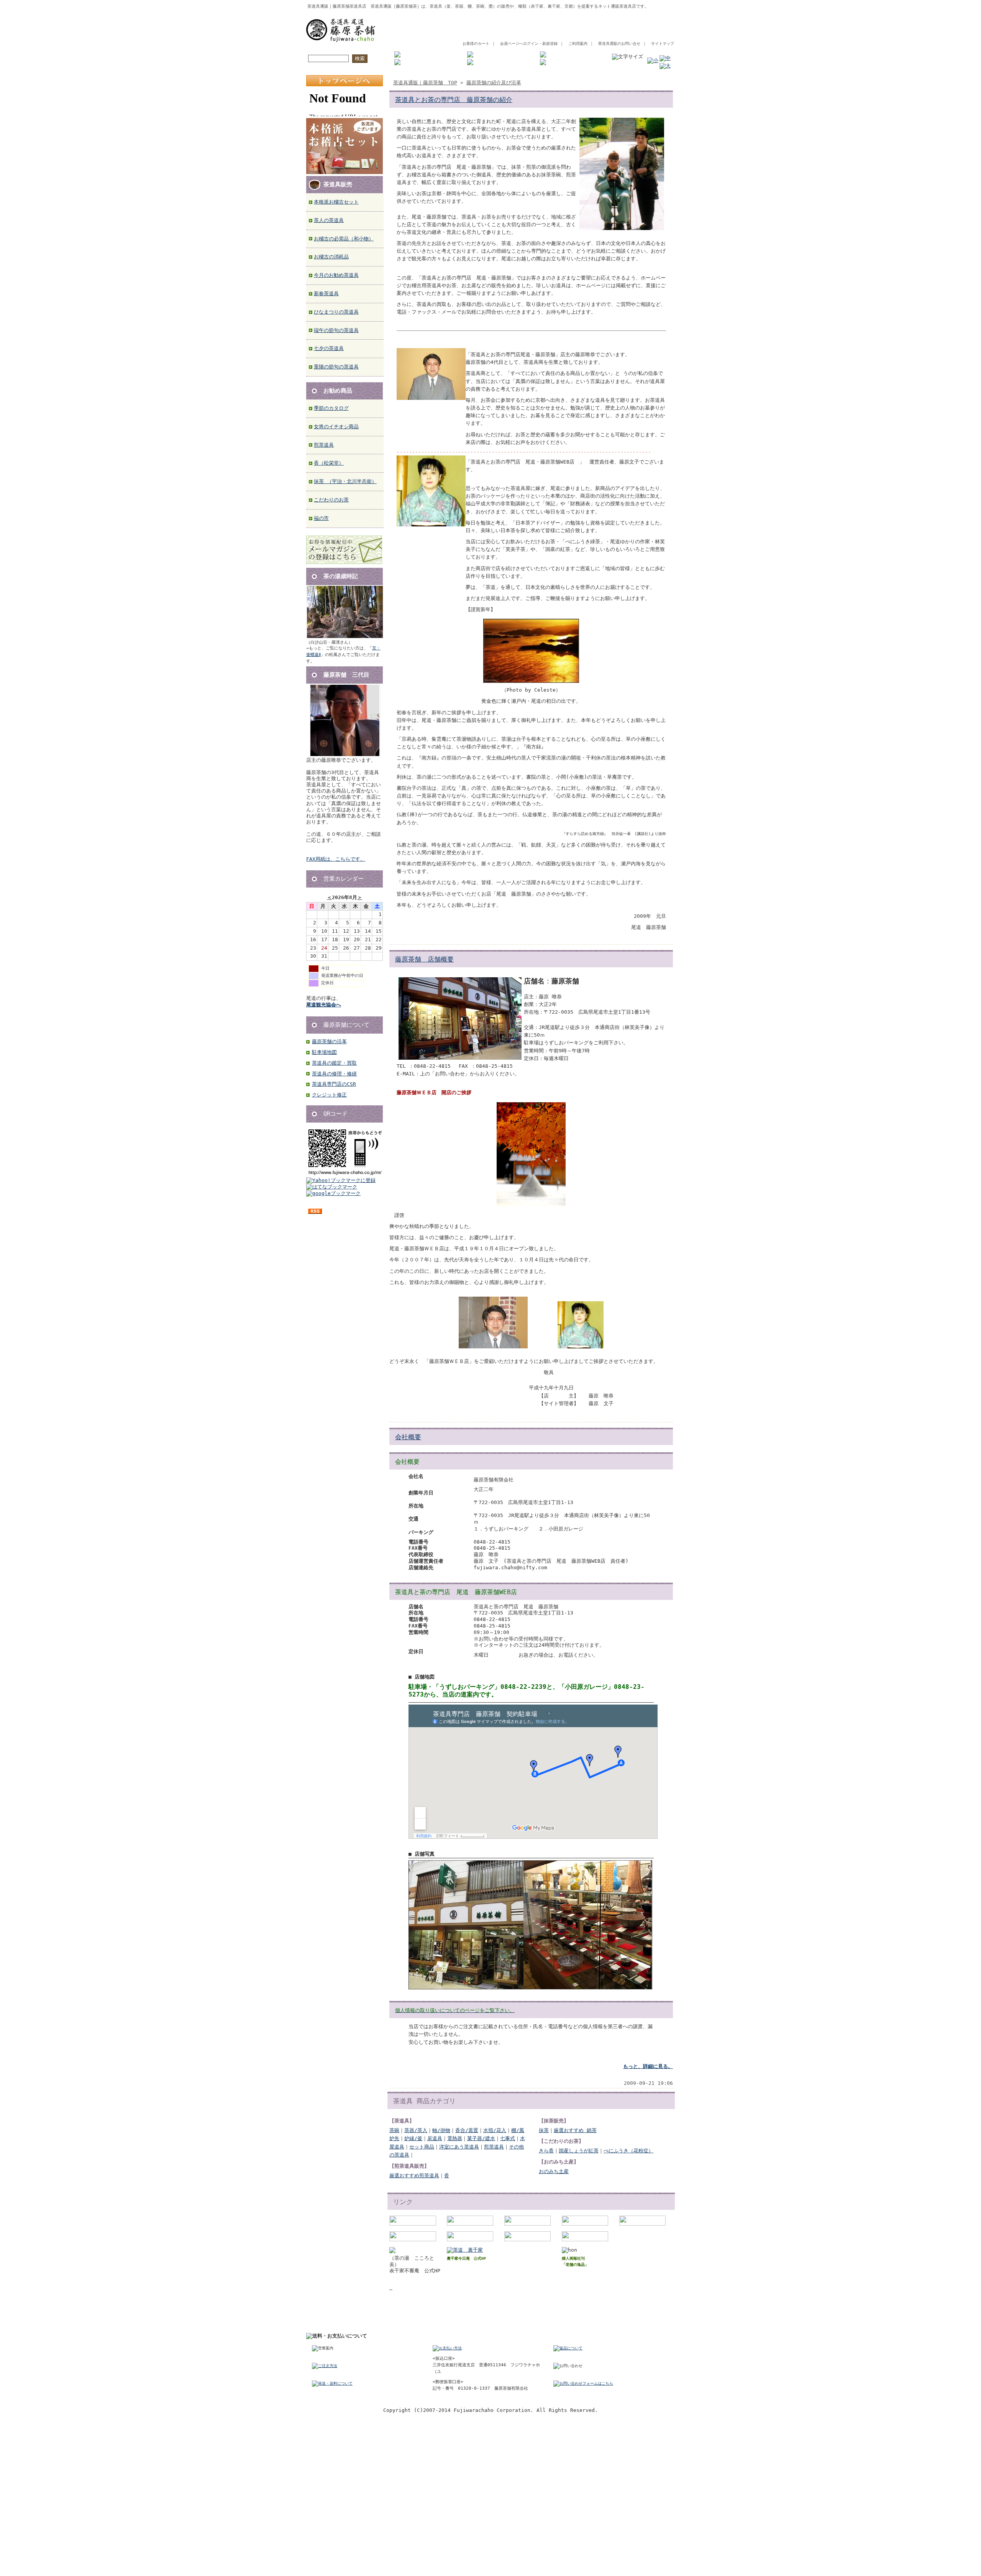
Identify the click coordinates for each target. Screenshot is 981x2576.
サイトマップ (663, 44)
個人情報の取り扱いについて (439, 2319)
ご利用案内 (578, 44)
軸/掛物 (441, 2130)
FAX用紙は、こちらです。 (336, 859)
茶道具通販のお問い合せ (619, 44)
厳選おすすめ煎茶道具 (414, 2176)
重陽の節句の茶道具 (336, 367)
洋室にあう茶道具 (459, 2147)
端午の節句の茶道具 (336, 330)
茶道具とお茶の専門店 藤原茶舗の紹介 (454, 100)
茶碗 (394, 2130)
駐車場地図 (324, 1052)
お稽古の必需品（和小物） (344, 239)
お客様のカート (476, 44)
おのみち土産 (554, 2171)
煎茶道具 (324, 445)
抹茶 (544, 2130)
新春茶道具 (326, 293)
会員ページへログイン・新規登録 (529, 44)
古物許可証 (562, 2319)
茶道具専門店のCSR (334, 1084)
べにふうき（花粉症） (628, 2151)
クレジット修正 (329, 1095)
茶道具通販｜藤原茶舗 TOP (425, 83)
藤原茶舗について (346, 1025)
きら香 (546, 2151)
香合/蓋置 (467, 2130)
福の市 (321, 518)
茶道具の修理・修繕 (334, 1074)
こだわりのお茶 (331, 500)
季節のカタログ (331, 408)
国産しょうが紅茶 (579, 2151)
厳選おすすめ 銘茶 (575, 2130)
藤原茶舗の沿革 (329, 1041)
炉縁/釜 (413, 2138)
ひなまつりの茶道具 (336, 312)
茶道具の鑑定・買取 (334, 1063)
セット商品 (422, 2147)
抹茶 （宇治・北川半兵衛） (345, 481)
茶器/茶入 (416, 2130)
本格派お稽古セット (336, 202)
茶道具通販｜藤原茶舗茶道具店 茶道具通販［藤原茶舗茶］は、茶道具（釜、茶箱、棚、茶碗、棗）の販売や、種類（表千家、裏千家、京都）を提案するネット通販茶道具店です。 (478, 6)
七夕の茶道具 (329, 348)
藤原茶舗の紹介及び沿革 (494, 83)
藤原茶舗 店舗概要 (424, 959)
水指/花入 (495, 2130)
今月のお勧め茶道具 (336, 275)
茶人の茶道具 (329, 220)
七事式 (508, 2138)
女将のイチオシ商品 (336, 427)
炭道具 (435, 2138)
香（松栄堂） (329, 463)
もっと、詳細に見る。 (648, 2066)
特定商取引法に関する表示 (510, 2319)
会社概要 (408, 1437)
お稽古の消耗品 (331, 257)
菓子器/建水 (481, 2138)
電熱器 (455, 2138)
